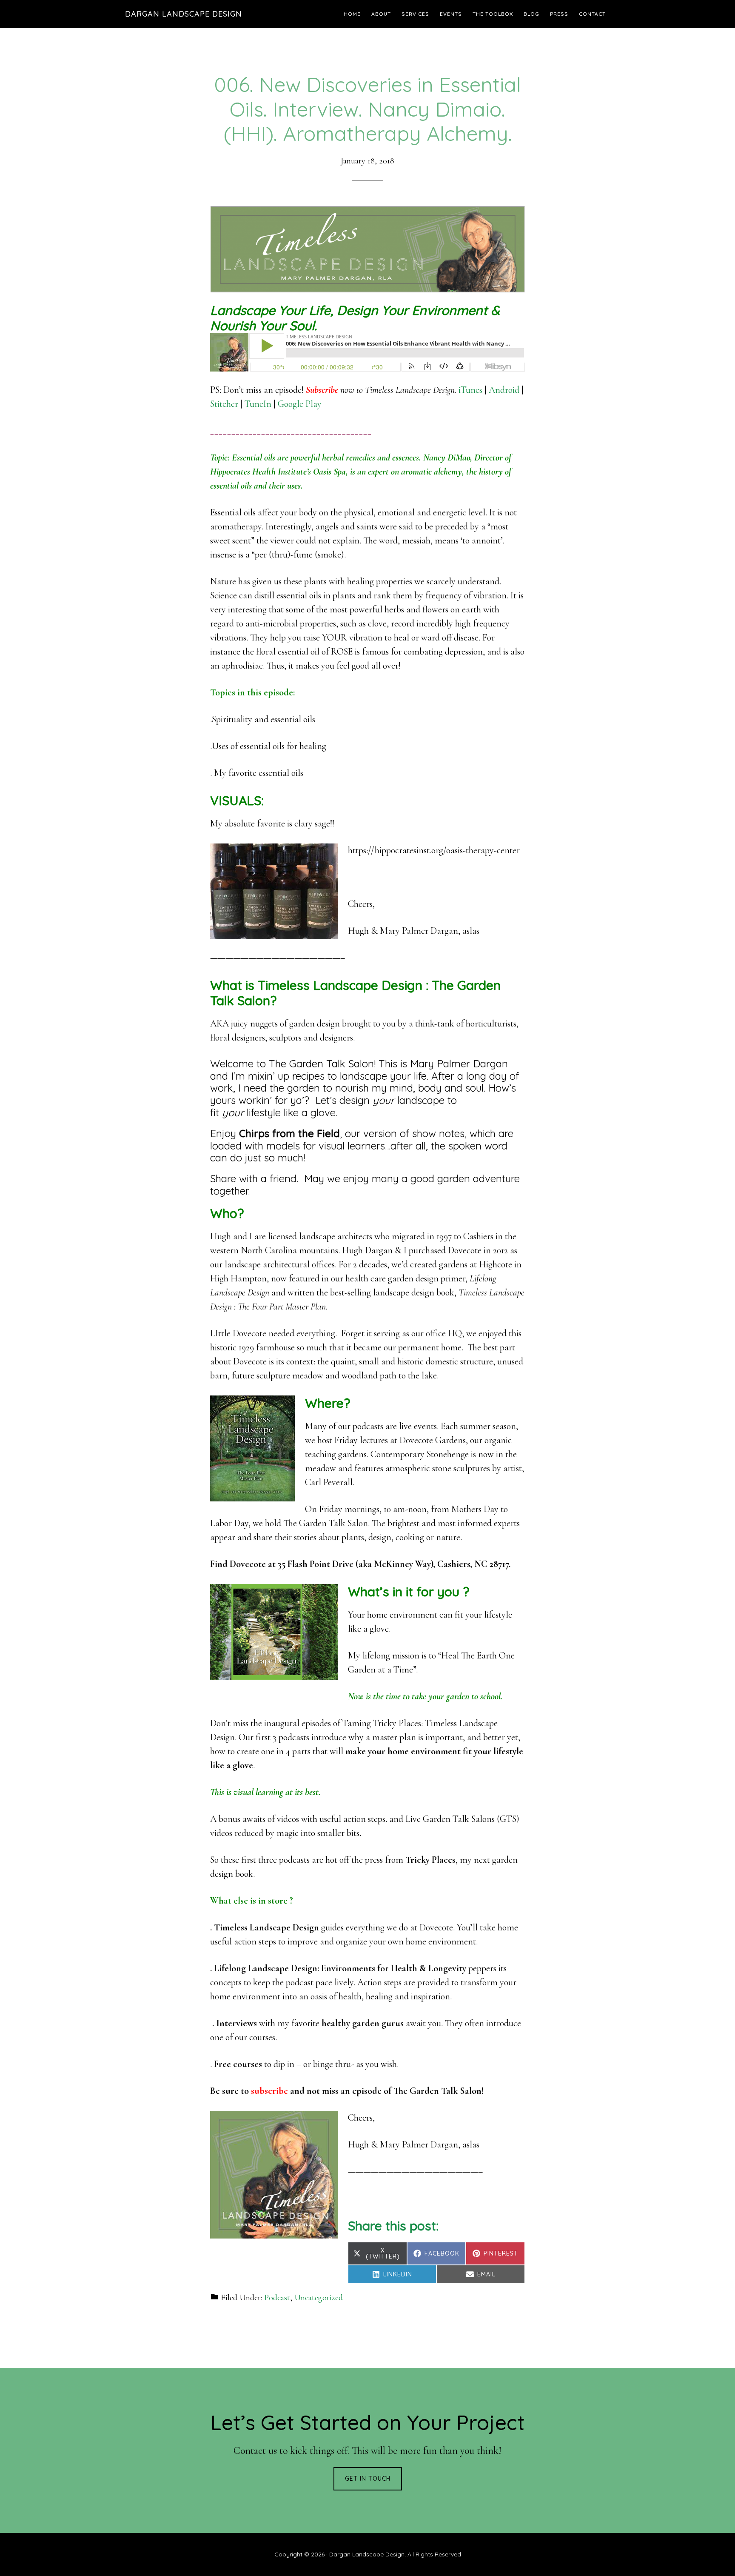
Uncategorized (319, 2298)
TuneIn (258, 404)
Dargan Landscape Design (184, 14)
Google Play (300, 404)
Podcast (277, 2298)
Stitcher (224, 404)
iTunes (470, 390)
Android (504, 390)
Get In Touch (368, 2479)
